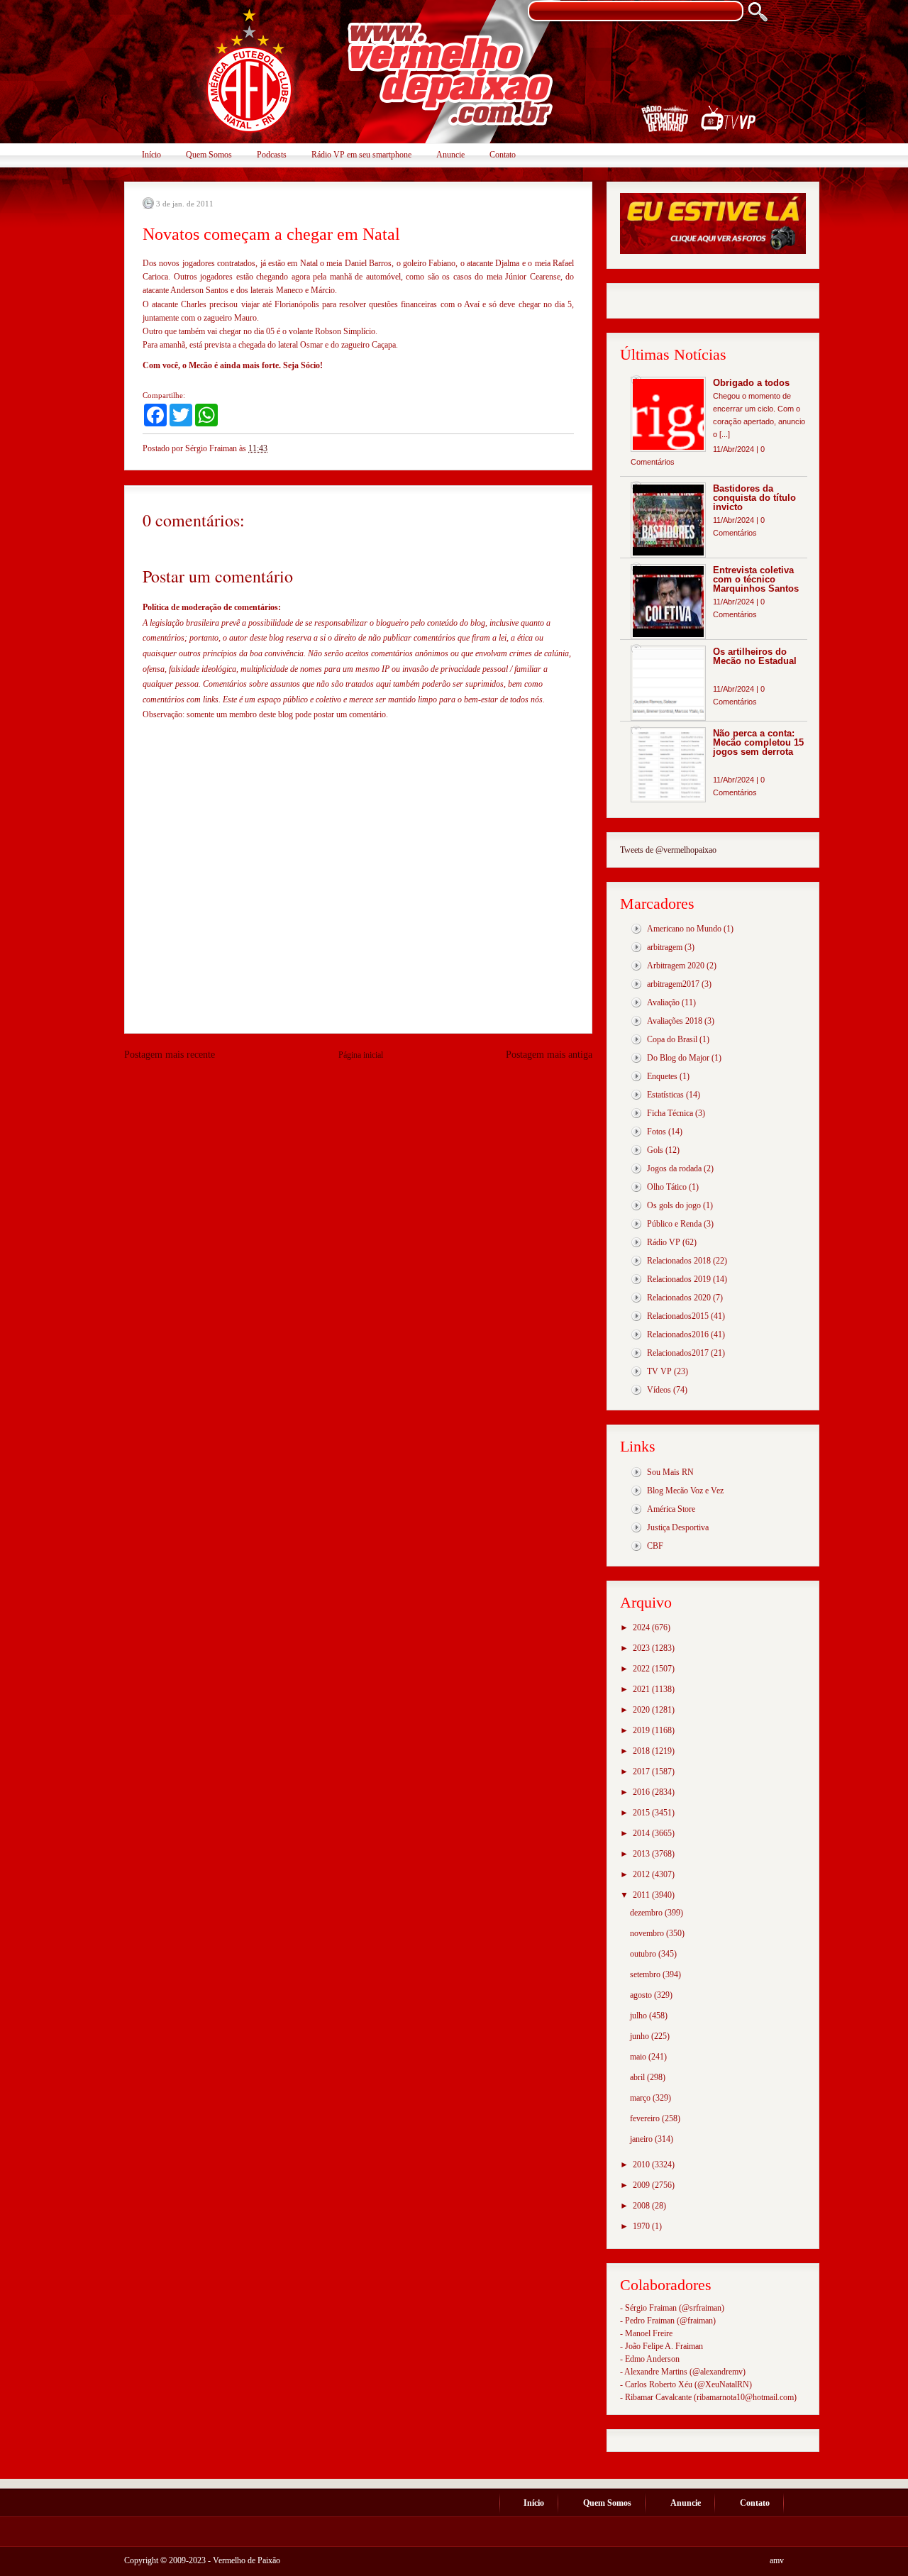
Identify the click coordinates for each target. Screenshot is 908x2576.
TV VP (659, 1371)
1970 (642, 2226)
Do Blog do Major (678, 1058)
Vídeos (659, 1390)
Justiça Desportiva (678, 1527)
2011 (642, 1895)
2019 (642, 1730)
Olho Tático (667, 1187)
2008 (642, 2206)
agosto (642, 1995)
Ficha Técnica (670, 1113)
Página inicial (361, 1055)
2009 (642, 2185)
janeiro (642, 2139)
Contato (503, 155)
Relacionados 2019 (679, 1279)
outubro (644, 1954)
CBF (655, 1546)
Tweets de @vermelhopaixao (668, 850)
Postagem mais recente (170, 1055)
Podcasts (272, 155)
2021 (642, 1689)
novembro (648, 1933)
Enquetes (662, 1076)
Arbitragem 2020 (676, 966)
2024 (642, 1627)
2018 (642, 1751)
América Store (671, 1509)
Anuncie (450, 155)
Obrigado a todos (751, 383)
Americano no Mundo (684, 929)
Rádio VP (664, 1242)
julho (640, 2016)
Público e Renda (674, 1224)
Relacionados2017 (678, 1353)
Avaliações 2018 (675, 1021)
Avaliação (663, 1002)
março (641, 2098)
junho (641, 2036)
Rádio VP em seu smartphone (361, 155)
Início (151, 155)
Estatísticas (665, 1095)
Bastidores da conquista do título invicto (754, 498)
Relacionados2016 (678, 1334)
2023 (642, 1648)
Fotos (657, 1132)
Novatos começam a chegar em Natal (271, 234)
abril (638, 2077)
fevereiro (646, 2118)
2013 (642, 1854)
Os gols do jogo (674, 1205)
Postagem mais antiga (549, 1055)
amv (777, 2560)
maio (639, 2057)
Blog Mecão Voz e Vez (685, 1491)
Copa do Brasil (672, 1039)
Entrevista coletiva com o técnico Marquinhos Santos (756, 579)
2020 (642, 1710)
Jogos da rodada (674, 1168)
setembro (646, 1974)
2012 (642, 1874)
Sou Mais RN (670, 1472)
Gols (655, 1150)
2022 (642, 1669)
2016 (642, 1792)
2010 (642, 2165)
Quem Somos (209, 155)
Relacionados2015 (678, 1316)
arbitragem (665, 947)
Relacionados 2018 (679, 1261)
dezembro (647, 1913)
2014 (642, 1833)
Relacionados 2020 (679, 1298)
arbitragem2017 (673, 984)
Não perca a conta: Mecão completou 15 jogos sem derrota (758, 742)
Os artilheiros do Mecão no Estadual (755, 656)
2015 (642, 1813)
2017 (642, 1771)
